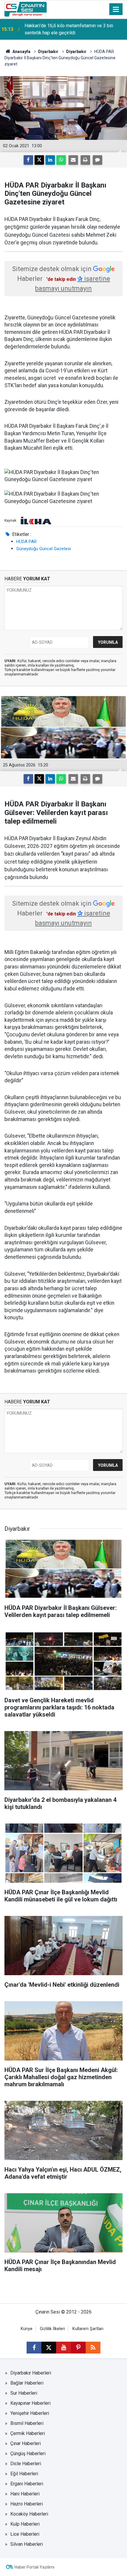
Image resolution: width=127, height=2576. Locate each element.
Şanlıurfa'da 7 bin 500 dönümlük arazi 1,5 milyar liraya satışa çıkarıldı (73, 29)
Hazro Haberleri (27, 2504)
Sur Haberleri (24, 2393)
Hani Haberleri (25, 2494)
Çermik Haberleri (28, 2433)
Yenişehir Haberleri (30, 2413)
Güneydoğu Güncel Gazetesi (44, 549)
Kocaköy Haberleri (29, 2514)
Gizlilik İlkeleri (52, 2329)
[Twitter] (39, 160)
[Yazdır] (85, 160)
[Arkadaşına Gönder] (73, 160)
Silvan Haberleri (27, 2544)
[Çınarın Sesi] (26, 9)
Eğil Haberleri (24, 2474)
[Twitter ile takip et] (49, 2348)
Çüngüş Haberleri (28, 2453)
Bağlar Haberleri (27, 2383)
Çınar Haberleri (26, 2443)
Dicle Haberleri (26, 2464)
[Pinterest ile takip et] (78, 2348)
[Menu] (116, 9)
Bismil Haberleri (27, 2423)
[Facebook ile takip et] (34, 2348)
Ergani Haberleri (27, 2484)
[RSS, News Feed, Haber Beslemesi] (93, 2348)
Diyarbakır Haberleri (31, 2373)
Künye (27, 2329)
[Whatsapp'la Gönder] (61, 160)
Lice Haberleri (25, 2534)
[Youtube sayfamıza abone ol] (63, 2348)
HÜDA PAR (26, 542)
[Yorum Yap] (97, 160)
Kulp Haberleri (25, 2524)
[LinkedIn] (50, 160)
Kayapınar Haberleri (30, 2403)
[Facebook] (28, 160)
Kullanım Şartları (88, 2329)
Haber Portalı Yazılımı (34, 2567)
